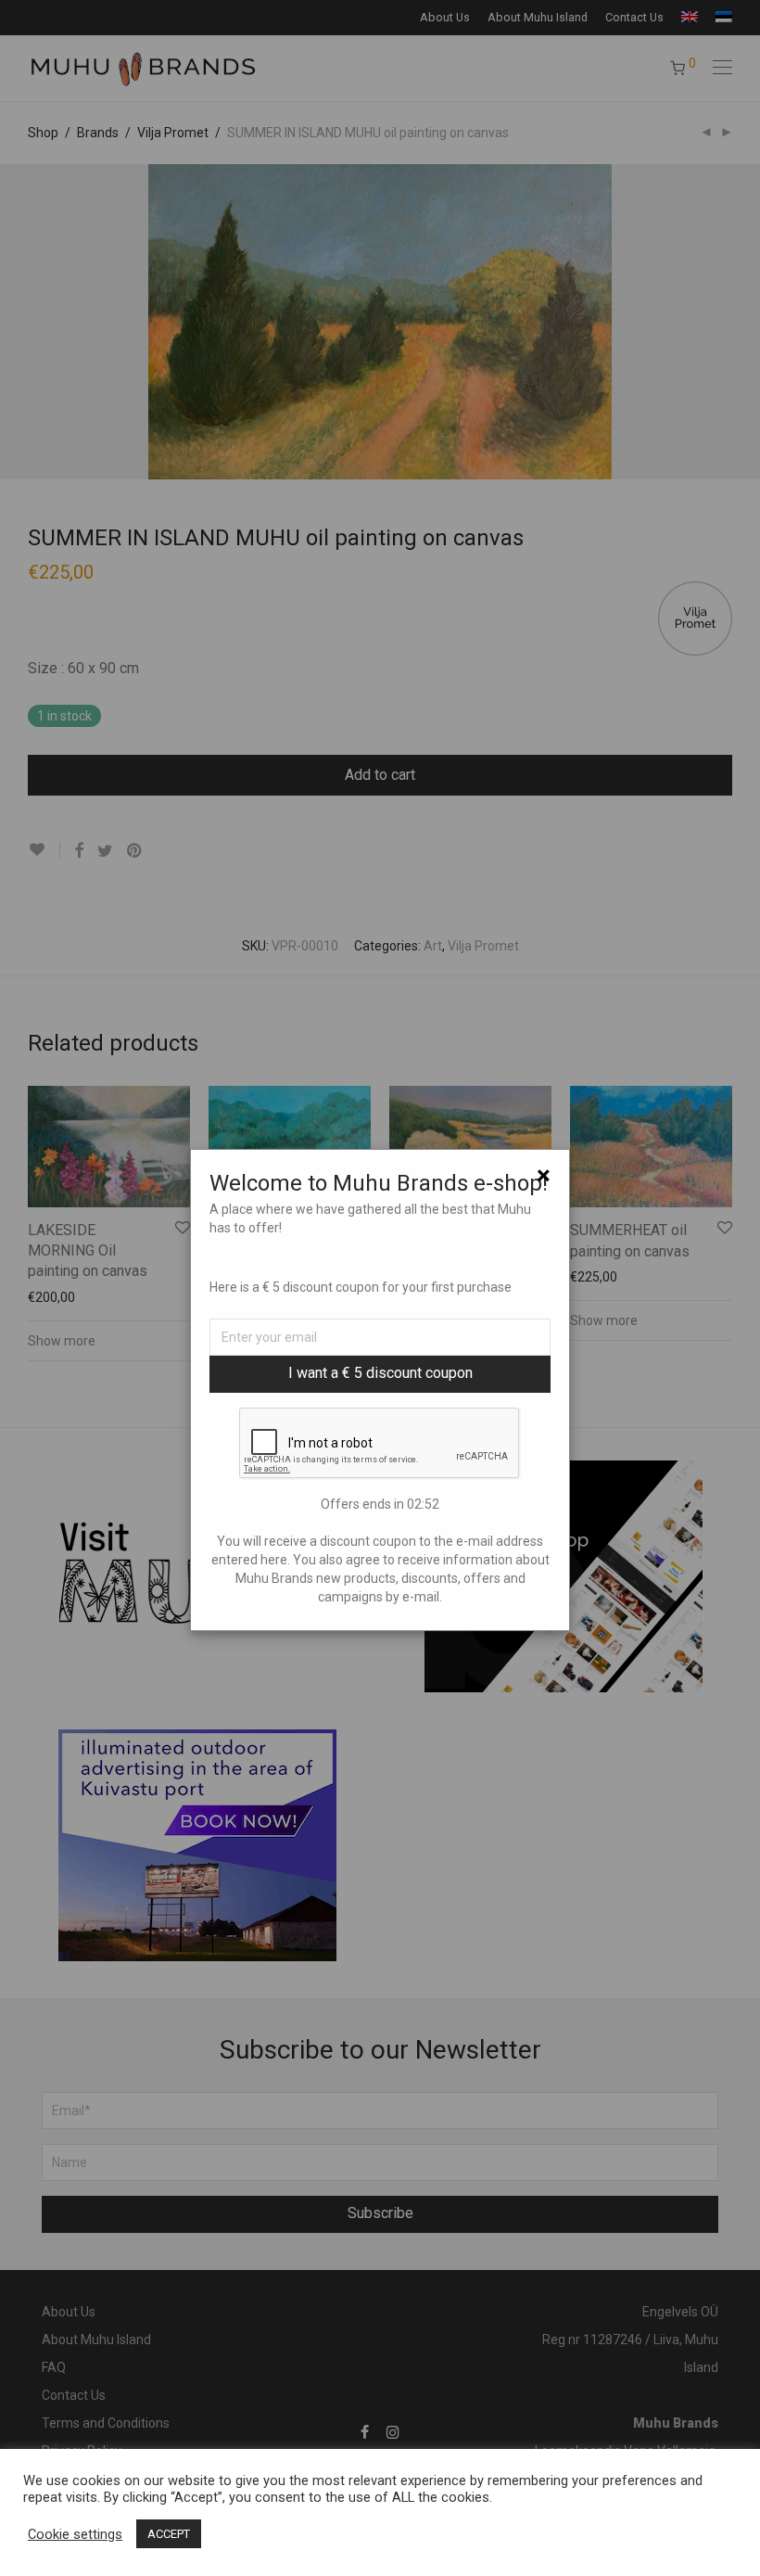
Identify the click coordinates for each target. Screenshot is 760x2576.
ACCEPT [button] (169, 2534)
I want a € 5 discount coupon (380, 1373)
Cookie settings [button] (75, 2534)
